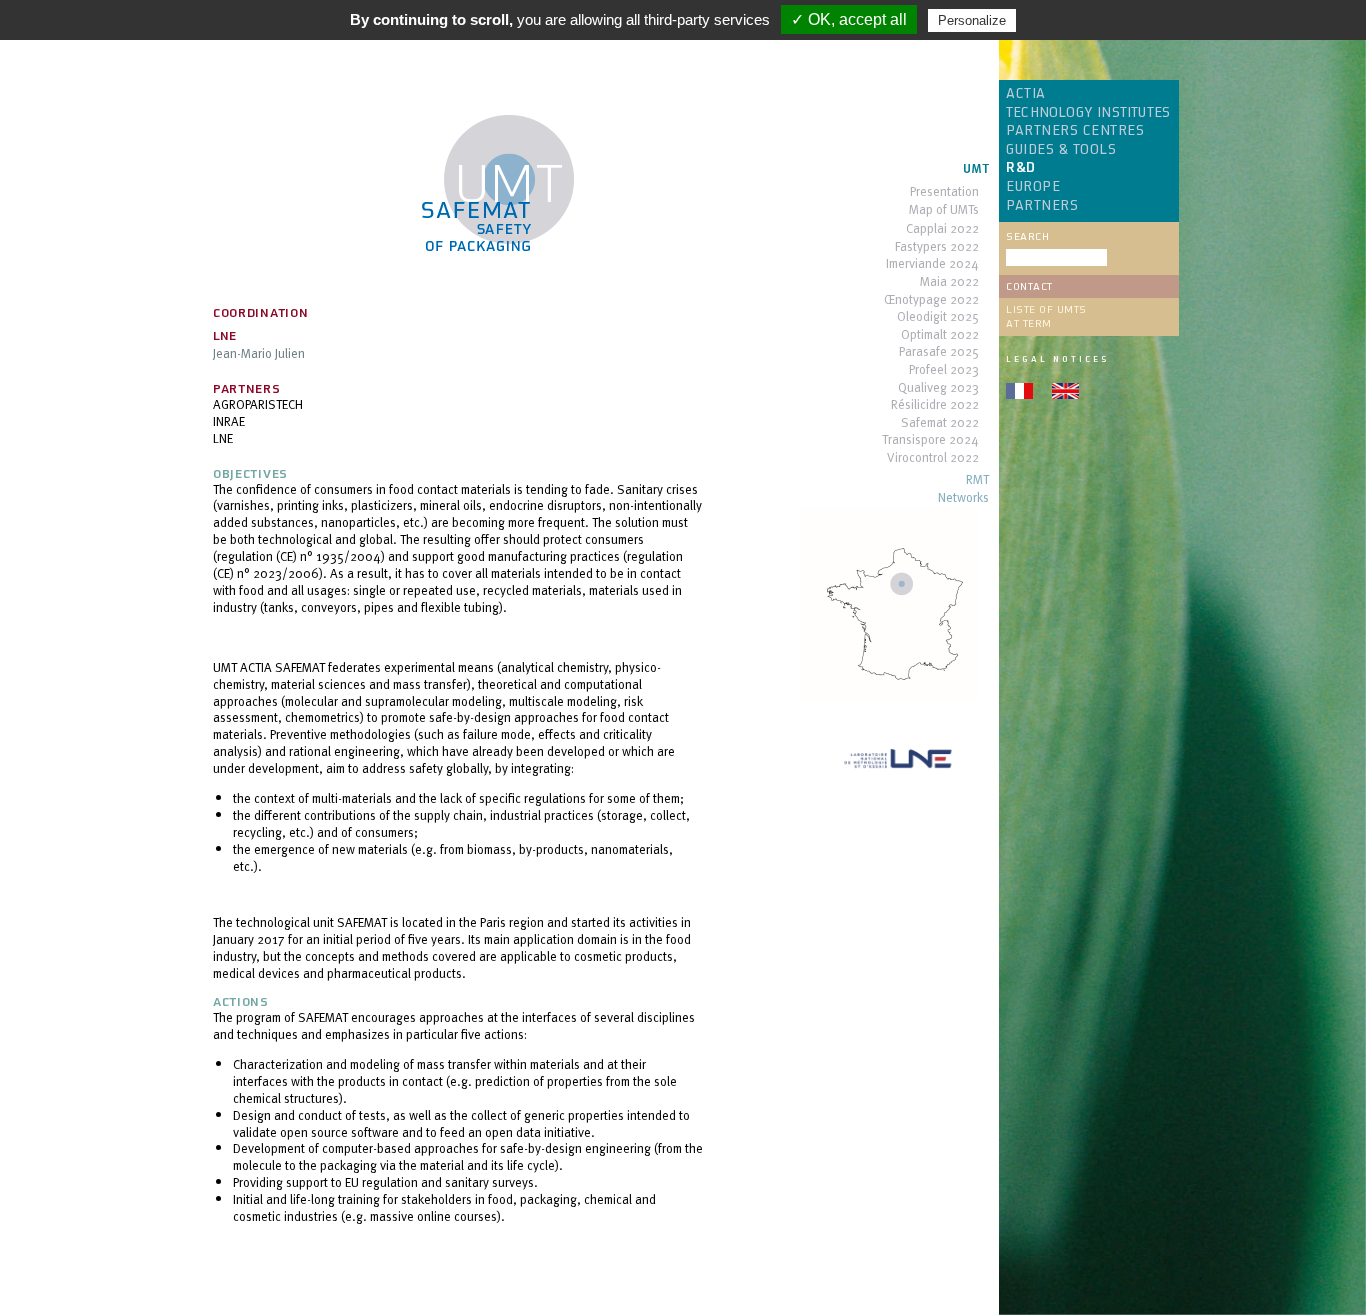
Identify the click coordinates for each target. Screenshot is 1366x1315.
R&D (1021, 168)
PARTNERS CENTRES (1075, 131)
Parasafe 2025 (939, 352)
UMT (976, 169)
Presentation (944, 192)
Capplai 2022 (942, 229)
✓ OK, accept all (849, 19)
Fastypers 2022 (937, 247)
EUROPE (1033, 187)
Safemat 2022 (940, 423)
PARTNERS (1042, 206)
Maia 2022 (949, 282)
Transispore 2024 (930, 440)
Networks (963, 498)
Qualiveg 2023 (938, 388)
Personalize (972, 20)
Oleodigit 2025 (938, 317)
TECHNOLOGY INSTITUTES (1088, 113)
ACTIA (1026, 94)
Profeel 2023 (944, 370)
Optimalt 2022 (940, 335)
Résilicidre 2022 (935, 405)
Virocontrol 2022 (933, 458)
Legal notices (1057, 359)
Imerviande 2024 (932, 264)
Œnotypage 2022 (931, 300)
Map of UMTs (944, 210)
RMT (977, 480)
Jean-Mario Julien (259, 353)
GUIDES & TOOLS (1061, 150)
